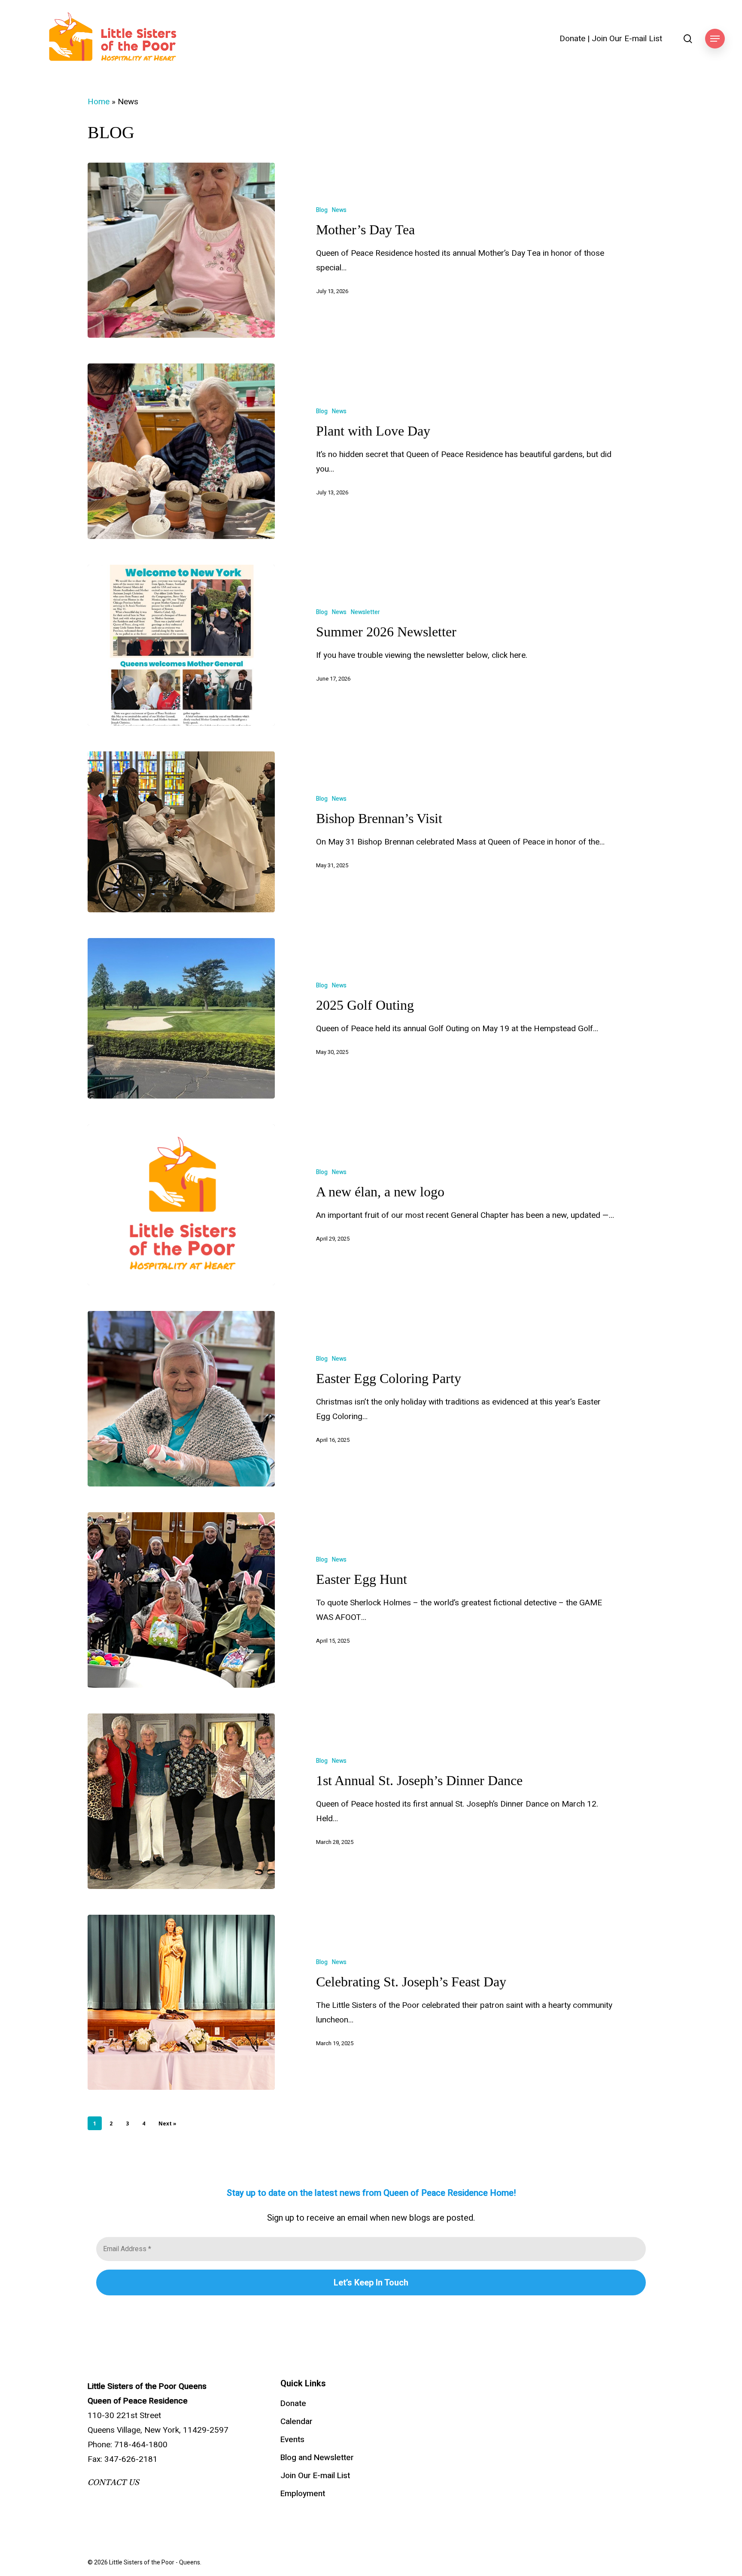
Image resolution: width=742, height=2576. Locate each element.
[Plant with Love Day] (181, 451)
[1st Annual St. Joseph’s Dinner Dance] (181, 1801)
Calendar (296, 2422)
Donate (572, 39)
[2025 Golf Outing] (181, 1019)
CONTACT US (113, 2482)
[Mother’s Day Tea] (181, 250)
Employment (303, 2494)
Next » (167, 2123)
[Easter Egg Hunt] (181, 1600)
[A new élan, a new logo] (181, 1205)
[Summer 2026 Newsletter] (181, 645)
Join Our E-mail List (627, 39)
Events (292, 2440)
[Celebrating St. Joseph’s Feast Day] (181, 2002)
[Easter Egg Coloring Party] (181, 1399)
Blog (322, 210)
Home (99, 102)
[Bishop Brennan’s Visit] (181, 832)
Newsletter (365, 612)
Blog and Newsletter (317, 2458)
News (339, 210)
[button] (715, 39)
